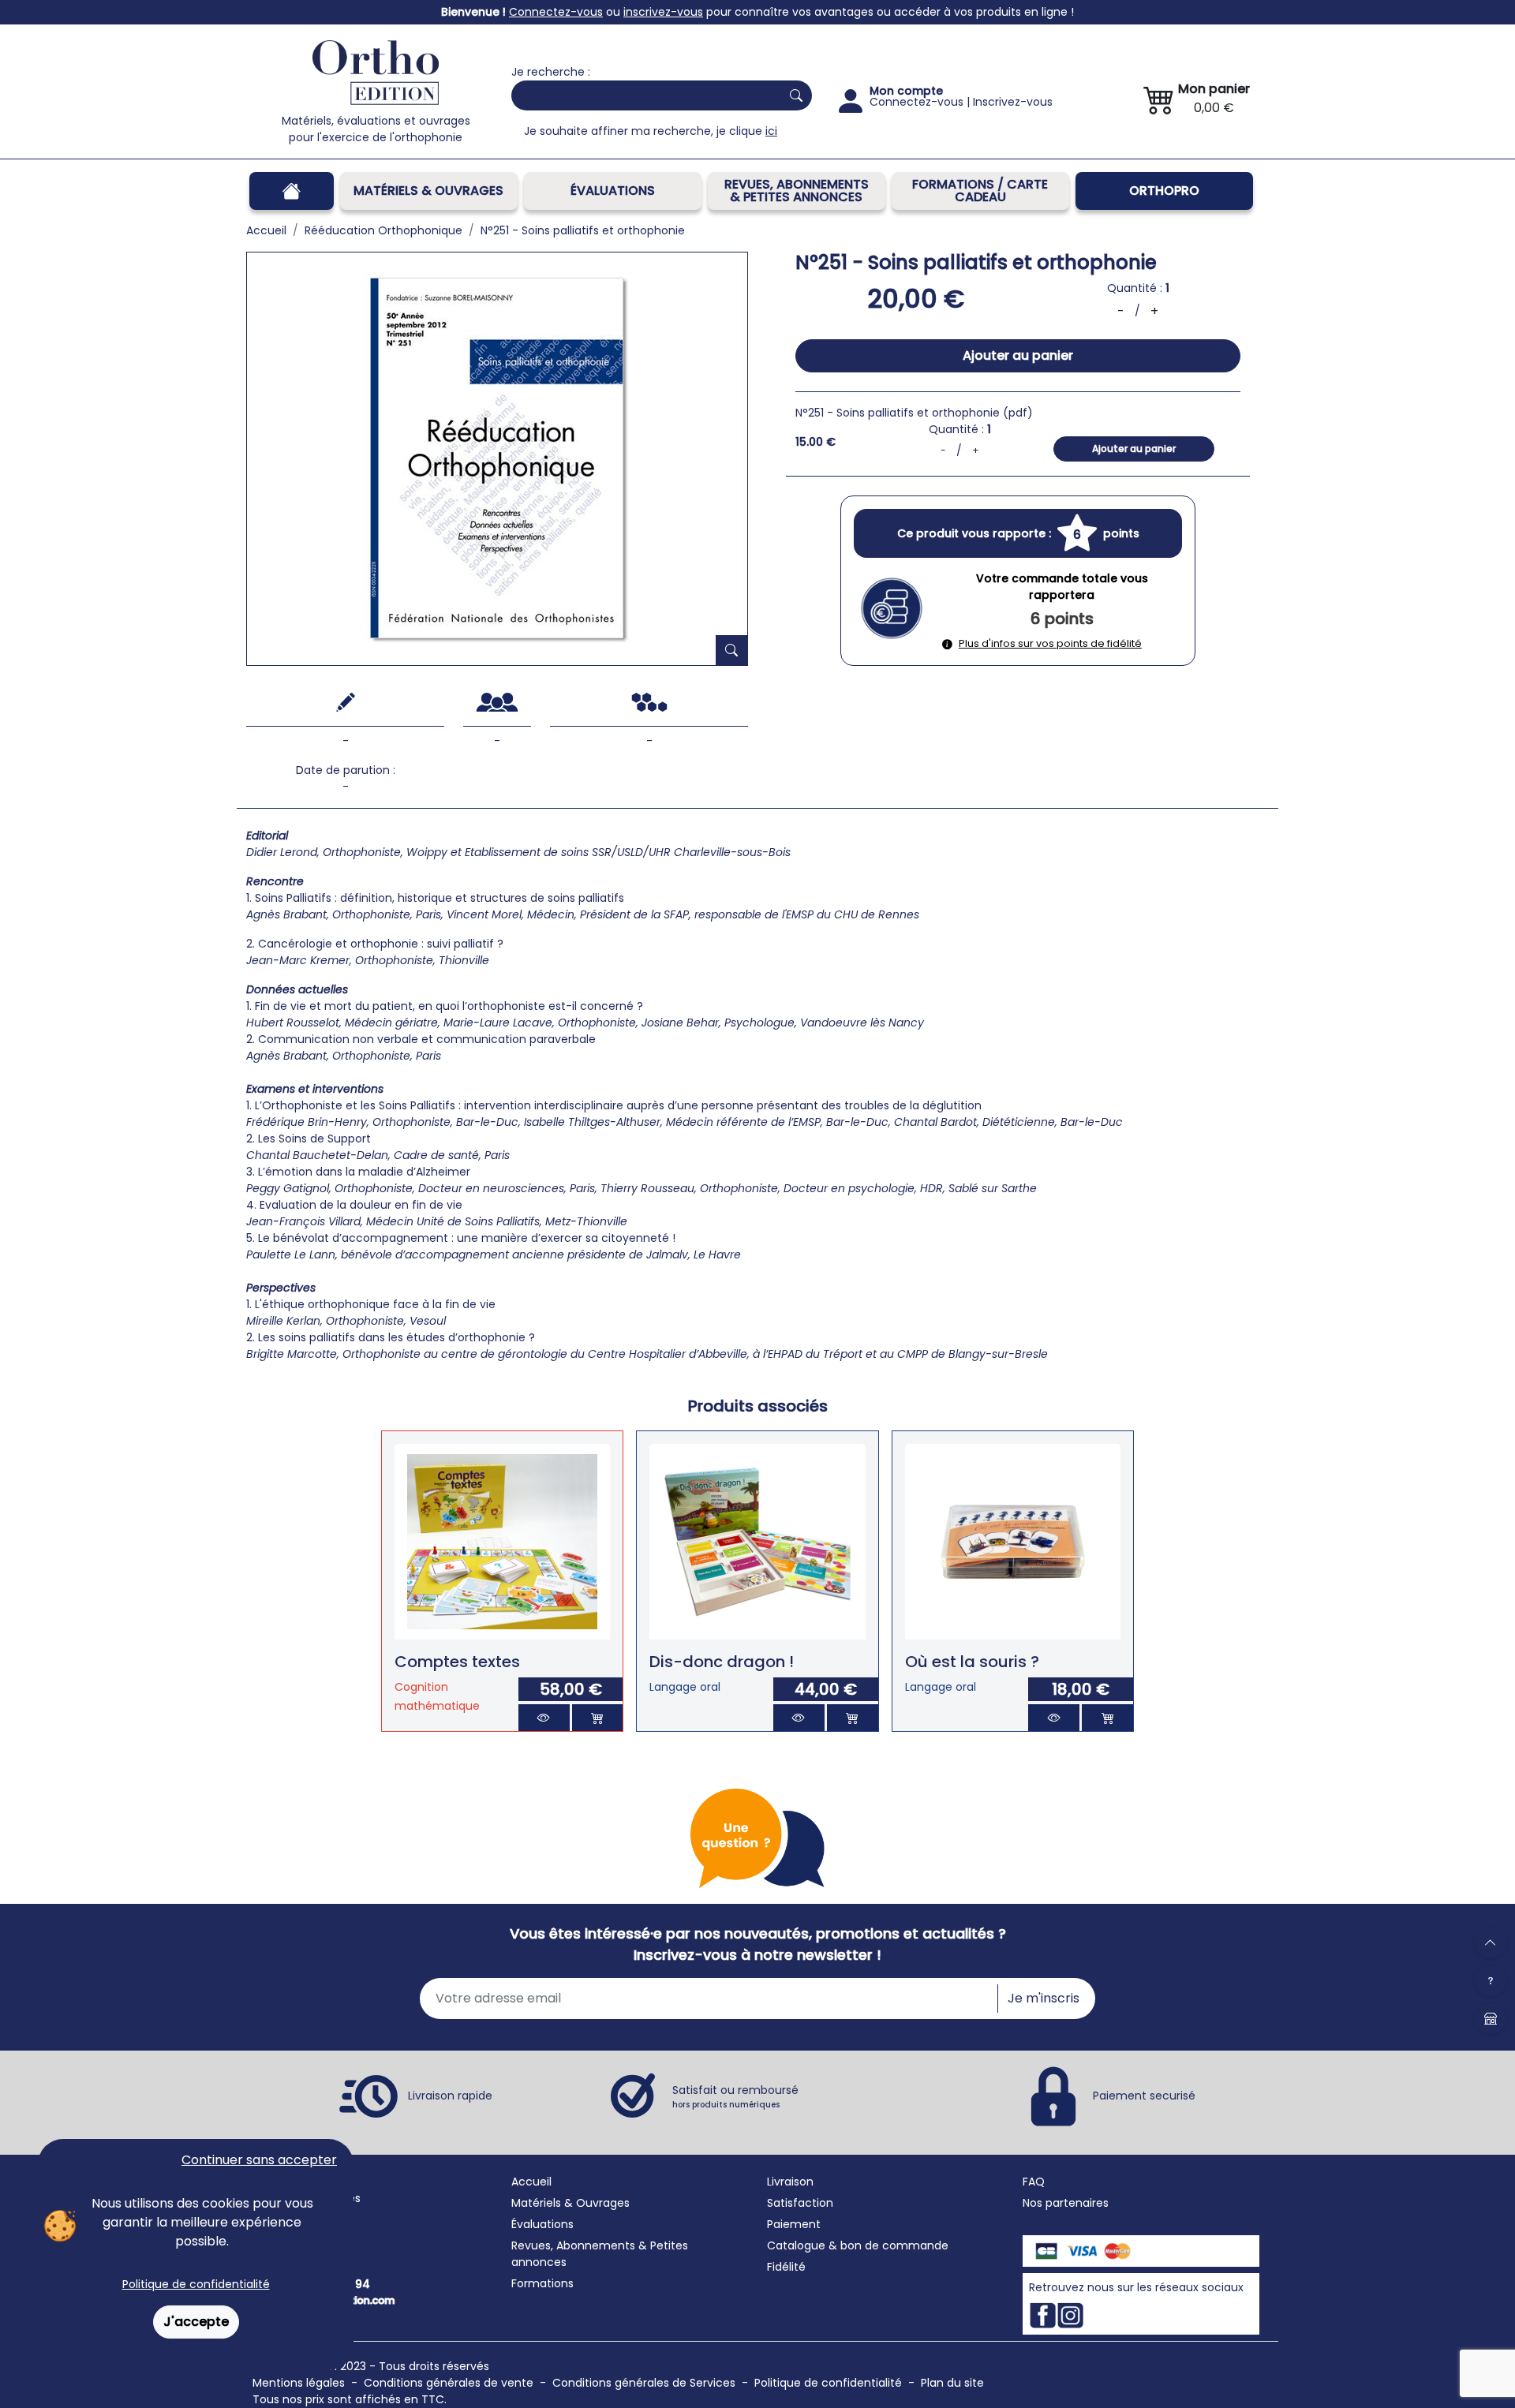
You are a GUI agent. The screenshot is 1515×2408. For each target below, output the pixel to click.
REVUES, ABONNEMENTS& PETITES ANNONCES (797, 191)
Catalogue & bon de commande (858, 2245)
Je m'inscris (1044, 1998)
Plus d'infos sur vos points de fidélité (1050, 643)
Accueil (531, 2182)
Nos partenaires (1066, 2203)
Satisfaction (800, 2203)
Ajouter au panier (1018, 355)
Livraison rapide (450, 2096)
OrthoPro (1164, 191)
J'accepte (196, 2322)
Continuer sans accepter (259, 2160)
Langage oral (685, 1687)
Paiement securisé (1144, 2096)
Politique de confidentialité (196, 2284)
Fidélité (786, 2267)
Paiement (794, 2224)
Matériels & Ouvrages (428, 191)
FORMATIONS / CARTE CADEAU (980, 191)
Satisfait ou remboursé (735, 2096)
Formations (542, 2283)
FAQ (1034, 2182)
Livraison (790, 2182)
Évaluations (613, 191)
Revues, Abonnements (573, 2245)
